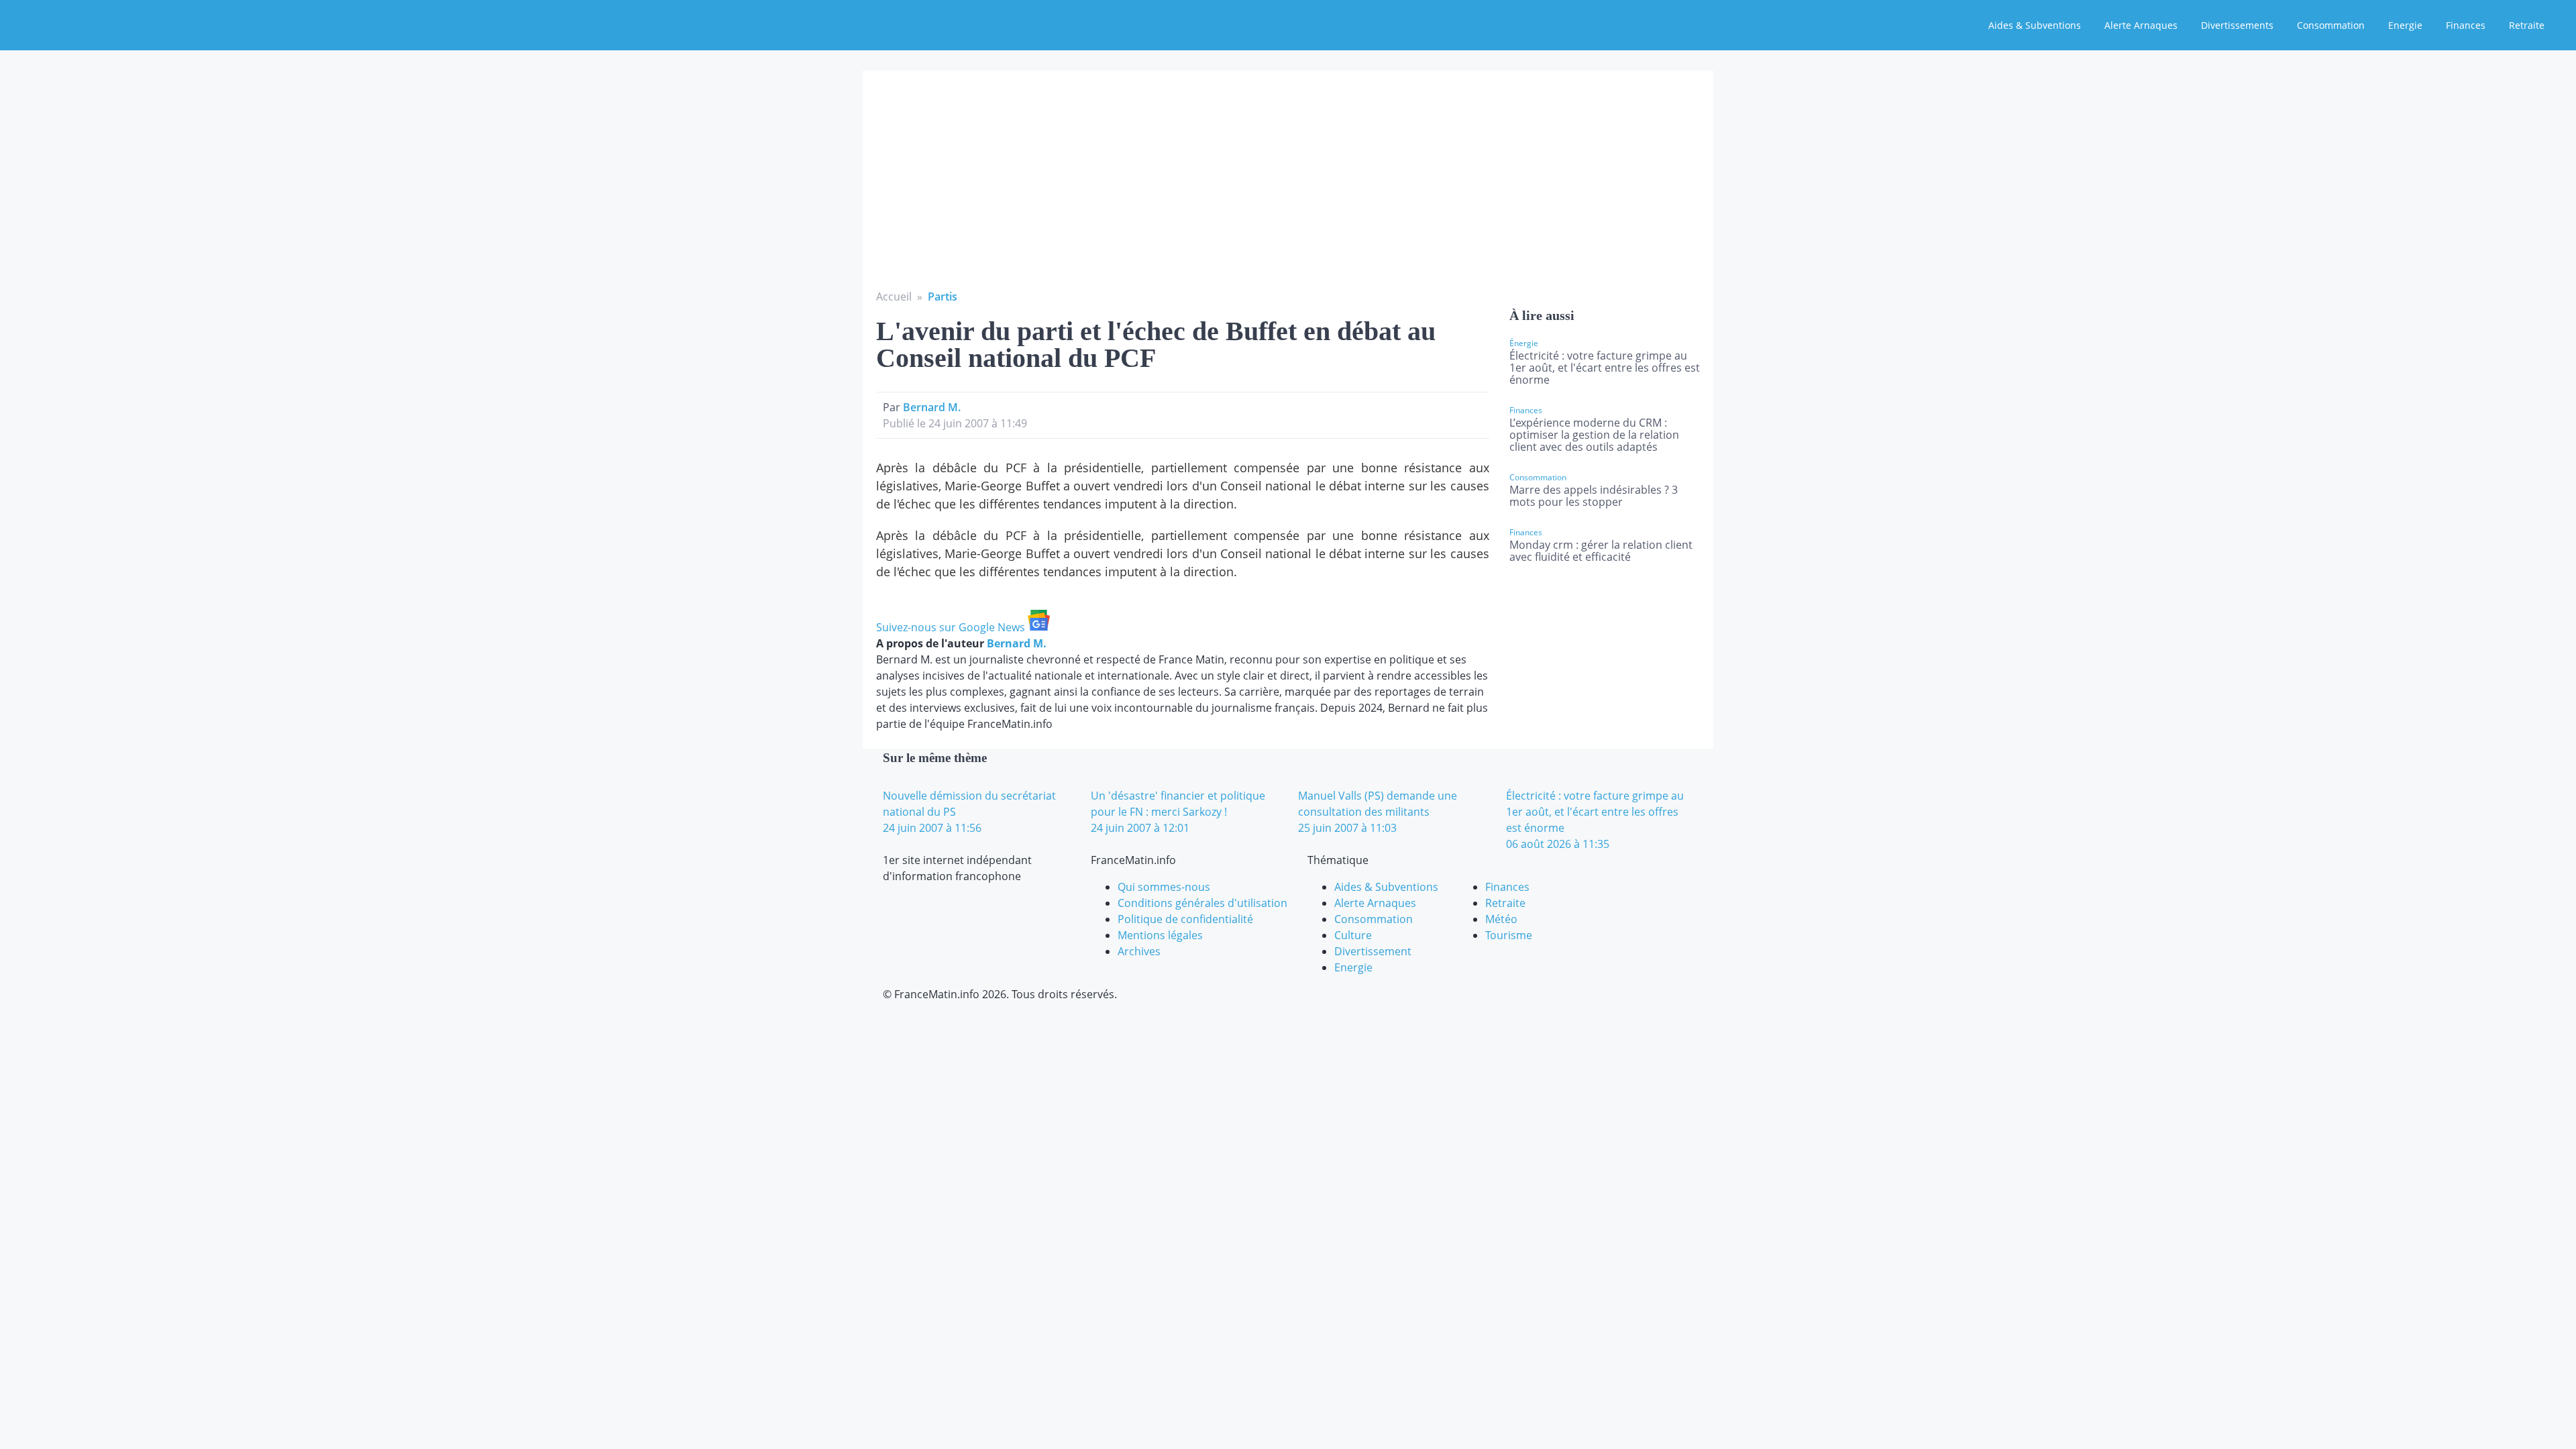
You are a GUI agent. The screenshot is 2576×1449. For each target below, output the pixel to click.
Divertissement (1373, 951)
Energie (2405, 25)
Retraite (2527, 25)
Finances (2466, 25)
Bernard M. (932, 407)
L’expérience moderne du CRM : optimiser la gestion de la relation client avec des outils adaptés (1594, 435)
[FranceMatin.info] (99, 23)
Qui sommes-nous (1164, 887)
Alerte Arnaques (2141, 25)
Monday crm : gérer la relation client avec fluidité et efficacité (1601, 551)
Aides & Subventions (2035, 25)
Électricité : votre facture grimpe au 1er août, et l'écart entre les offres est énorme (1605, 368)
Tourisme (1509, 935)
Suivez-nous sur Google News (952, 627)
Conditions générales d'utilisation (1202, 903)
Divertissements (2237, 25)
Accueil (894, 297)
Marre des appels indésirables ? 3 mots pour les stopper (1594, 496)
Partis (943, 297)
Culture (1353, 935)
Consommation (2331, 25)
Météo (1501, 919)
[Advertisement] (1288, 188)
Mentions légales (1160, 935)
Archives (1139, 951)
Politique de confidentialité (1185, 919)
